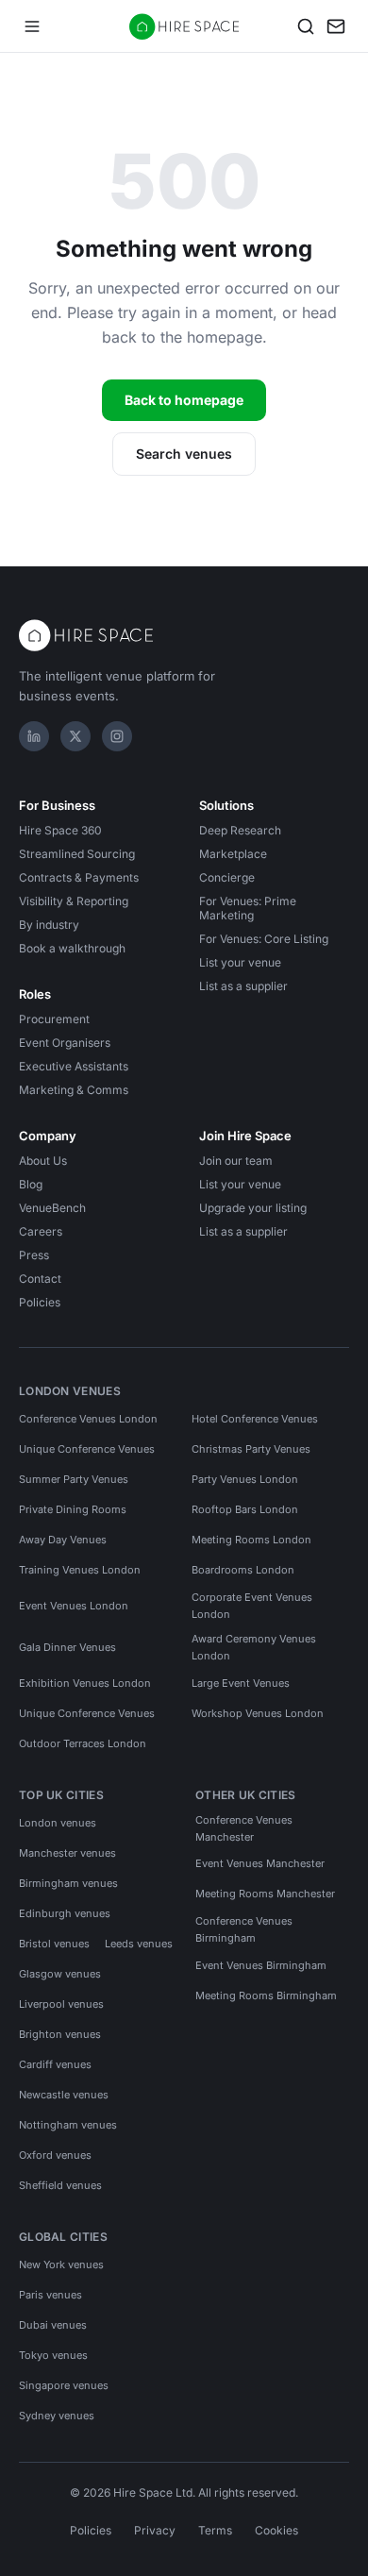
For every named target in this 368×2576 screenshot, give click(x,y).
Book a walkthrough (72, 948)
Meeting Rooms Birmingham (266, 1995)
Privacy (155, 2530)
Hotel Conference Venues (255, 1419)
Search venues (184, 454)
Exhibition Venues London (85, 1683)
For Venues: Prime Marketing (248, 908)
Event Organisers (65, 1043)
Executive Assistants (74, 1066)
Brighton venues (60, 2034)
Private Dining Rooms (73, 1509)
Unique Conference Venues (87, 1449)
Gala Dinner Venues (67, 1647)
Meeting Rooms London (251, 1540)
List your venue (240, 962)
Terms (215, 2530)
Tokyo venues (53, 2355)
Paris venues (50, 2295)
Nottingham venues (68, 2125)
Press (34, 1255)
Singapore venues (64, 2385)
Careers (41, 1231)
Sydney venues (57, 2416)
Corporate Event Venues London (252, 1606)
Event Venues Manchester (260, 1863)
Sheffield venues (60, 2185)
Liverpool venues (61, 2004)
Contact (40, 1279)
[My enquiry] (336, 26)
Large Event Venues (241, 1683)
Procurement (54, 1019)
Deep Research (240, 830)
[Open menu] (32, 26)
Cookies (276, 2530)
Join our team (236, 1161)
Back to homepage (184, 400)
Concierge (227, 877)
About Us (43, 1161)
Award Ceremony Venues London (254, 1647)
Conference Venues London (88, 1419)
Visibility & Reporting (74, 901)
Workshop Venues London (258, 1713)
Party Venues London (245, 1479)
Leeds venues (139, 1944)
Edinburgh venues (65, 1913)
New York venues (61, 2265)
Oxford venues (55, 2155)
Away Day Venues (63, 1540)
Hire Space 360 (60, 830)
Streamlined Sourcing (77, 854)
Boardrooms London (243, 1570)
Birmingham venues (68, 1883)
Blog (31, 1184)
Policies (40, 1302)
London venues (58, 1823)
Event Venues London (74, 1606)
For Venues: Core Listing (264, 939)
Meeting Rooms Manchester (265, 1894)
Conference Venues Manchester (244, 1828)
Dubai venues (53, 2325)
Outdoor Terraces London (83, 1743)
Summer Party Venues (74, 1479)
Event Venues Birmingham (261, 1965)
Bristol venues (54, 1944)
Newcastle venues (64, 2095)
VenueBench (52, 1208)
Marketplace (233, 854)
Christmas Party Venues (251, 1449)
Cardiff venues (55, 2064)
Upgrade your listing (253, 1208)
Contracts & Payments (79, 877)
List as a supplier (243, 986)
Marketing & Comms (74, 1090)
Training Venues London (80, 1570)
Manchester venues (67, 1853)
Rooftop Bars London (245, 1509)
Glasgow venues (60, 1974)
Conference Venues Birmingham (244, 1929)
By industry (49, 925)
